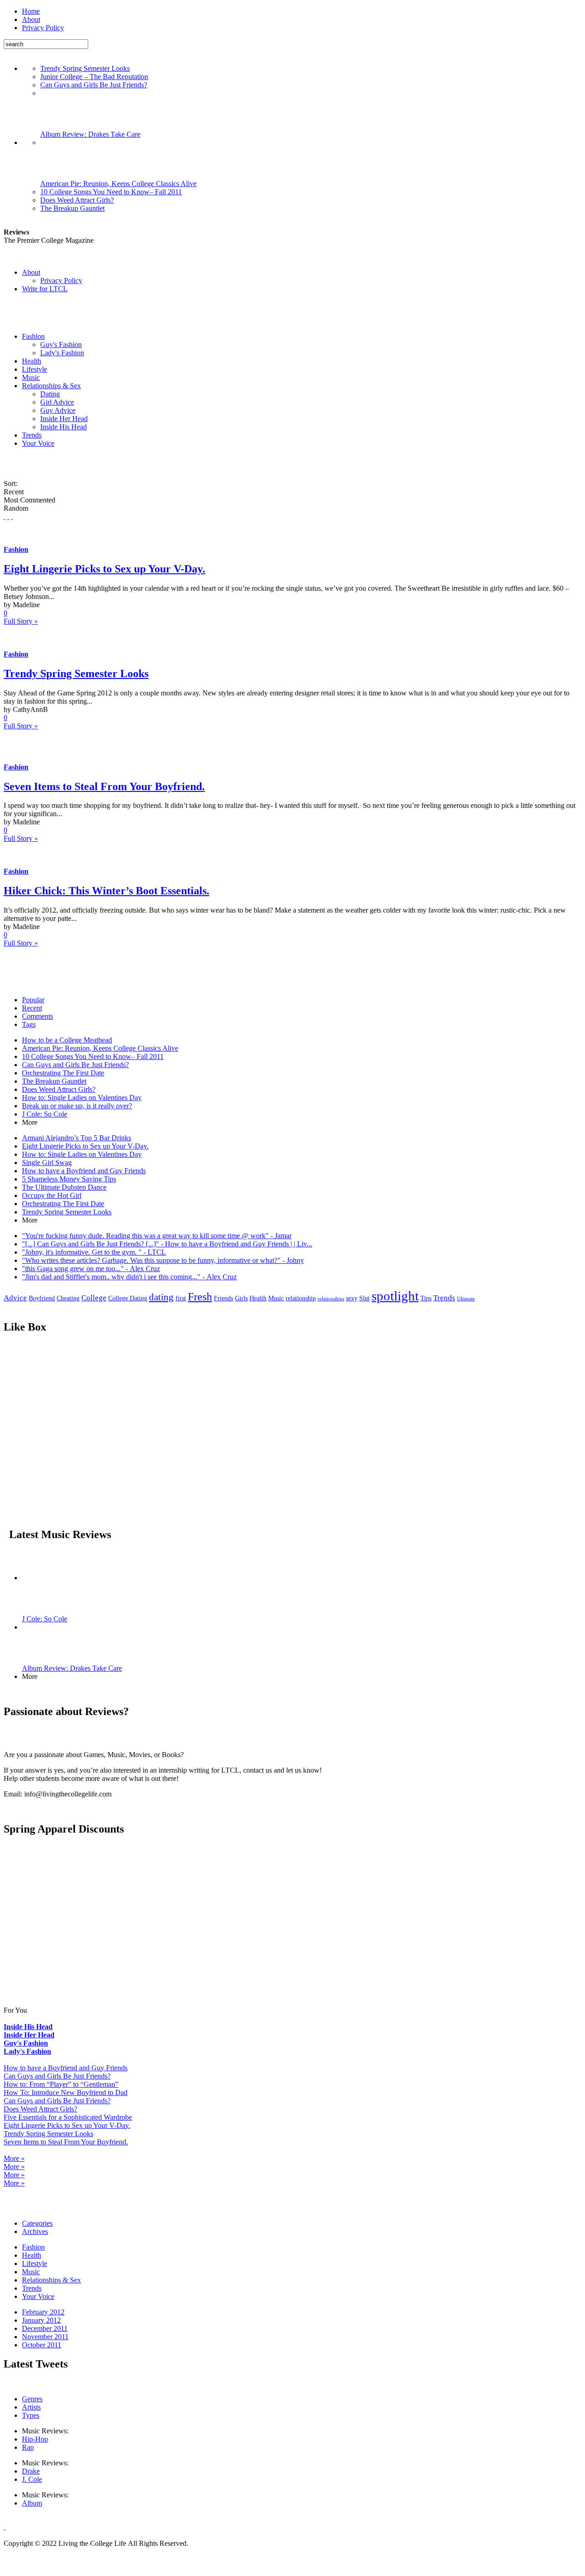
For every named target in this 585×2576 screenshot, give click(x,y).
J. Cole (32, 2479)
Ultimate (466, 1299)
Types (31, 2415)
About (31, 19)
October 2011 (42, 2345)
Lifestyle (35, 369)
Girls (241, 1298)
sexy (352, 1298)
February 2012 (43, 2312)
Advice (15, 1298)
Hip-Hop (35, 2439)
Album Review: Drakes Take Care (90, 134)
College (94, 1298)
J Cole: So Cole (45, 1114)
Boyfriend (42, 1298)
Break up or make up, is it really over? (77, 1106)
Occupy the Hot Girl (52, 1195)
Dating (50, 394)
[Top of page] (5, 2527)
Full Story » (21, 621)
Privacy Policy (43, 28)
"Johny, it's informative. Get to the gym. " (94, 1252)
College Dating (128, 1298)
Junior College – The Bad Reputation (94, 77)
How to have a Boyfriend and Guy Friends (84, 1171)
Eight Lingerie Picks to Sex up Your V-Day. (104, 569)
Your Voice (38, 443)
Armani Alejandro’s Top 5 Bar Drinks (77, 1138)
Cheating (68, 1298)
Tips (426, 1298)
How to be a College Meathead (67, 1040)
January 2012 (41, 2320)
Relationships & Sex (51, 386)
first (181, 1298)
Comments (37, 1016)
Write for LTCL (45, 289)
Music (31, 377)
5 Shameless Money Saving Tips (69, 1179)
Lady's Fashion (62, 353)
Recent (32, 1008)
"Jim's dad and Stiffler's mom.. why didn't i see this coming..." (129, 1277)
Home (31, 11)
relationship (301, 1298)
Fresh (200, 1296)
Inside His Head (64, 427)
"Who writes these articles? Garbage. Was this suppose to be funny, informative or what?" (163, 1260)
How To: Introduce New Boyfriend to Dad (66, 2092)
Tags (29, 1024)
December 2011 (45, 2328)
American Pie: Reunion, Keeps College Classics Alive (118, 184)
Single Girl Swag (47, 1162)
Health (32, 361)
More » (14, 2158)
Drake (31, 2471)
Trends (32, 435)
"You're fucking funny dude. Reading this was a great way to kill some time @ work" (157, 1236)
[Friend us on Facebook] (12, 516)
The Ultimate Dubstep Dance (64, 1187)
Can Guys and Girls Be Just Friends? (94, 85)
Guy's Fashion (61, 345)
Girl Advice (57, 402)
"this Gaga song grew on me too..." (91, 1269)
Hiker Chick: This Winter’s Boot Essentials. (106, 891)
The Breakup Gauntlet (72, 208)
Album (32, 2503)
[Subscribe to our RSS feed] (5, 516)
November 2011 (45, 2337)
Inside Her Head (64, 419)
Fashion (33, 336)
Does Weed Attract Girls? (77, 200)
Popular (33, 1000)
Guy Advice (58, 410)
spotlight (395, 1296)
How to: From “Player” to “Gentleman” (61, 2084)
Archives (35, 2231)
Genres (32, 2399)
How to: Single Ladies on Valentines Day (82, 1098)
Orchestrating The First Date (63, 1073)
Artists (31, 2407)
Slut (364, 1298)
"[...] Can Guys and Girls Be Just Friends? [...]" (167, 1244)
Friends (223, 1298)
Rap (28, 2447)
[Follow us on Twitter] (8, 516)
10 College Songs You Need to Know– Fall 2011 (111, 192)
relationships (331, 1299)
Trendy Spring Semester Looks (85, 68)
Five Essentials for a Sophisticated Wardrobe (68, 2117)
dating (161, 1297)
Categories (37, 2223)
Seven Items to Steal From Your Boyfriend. (104, 786)
